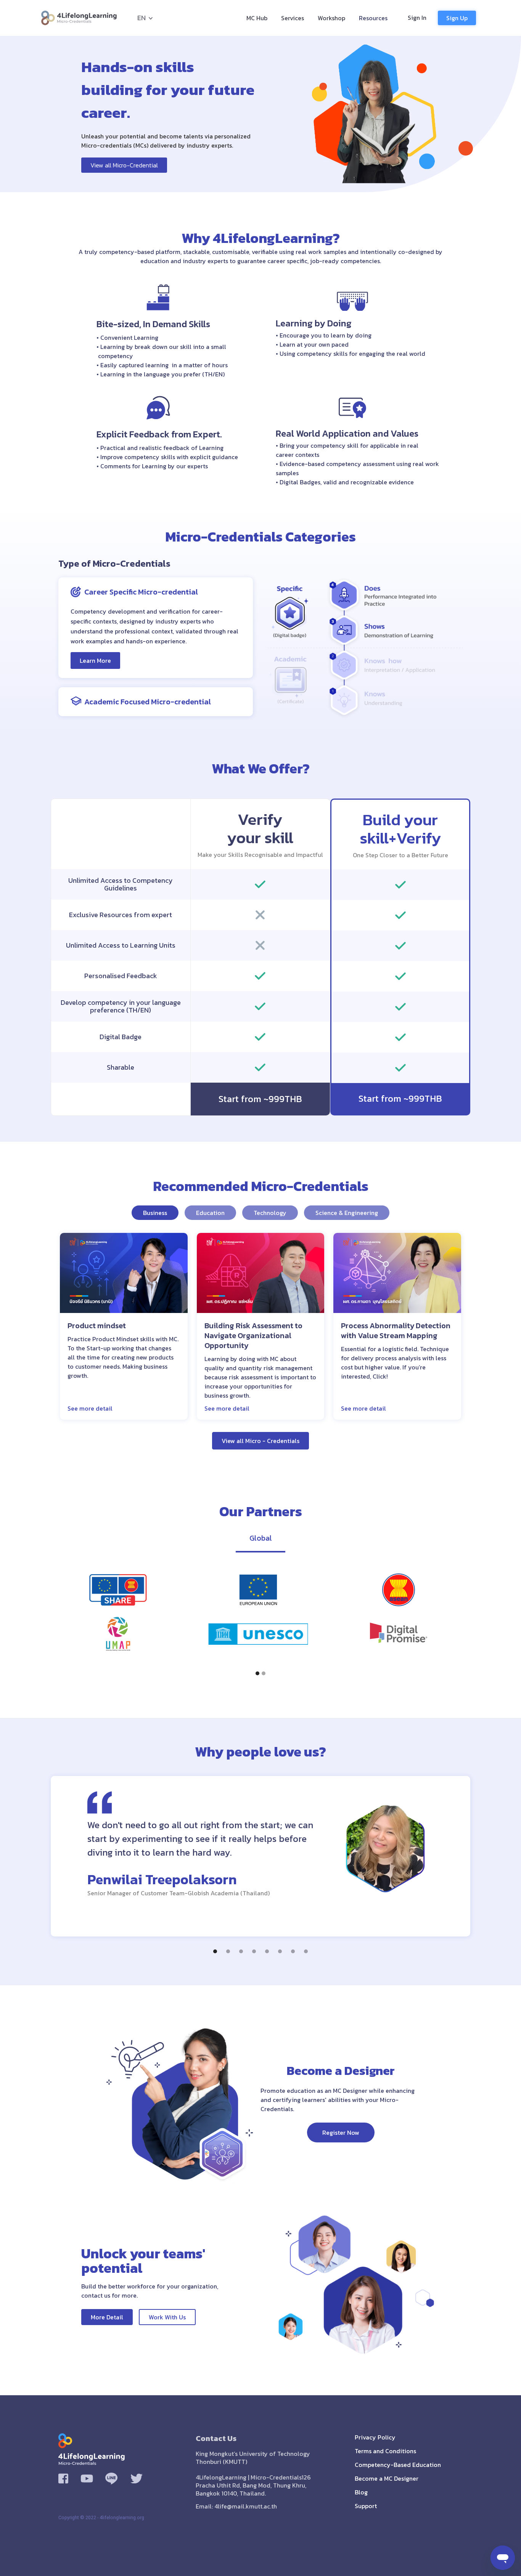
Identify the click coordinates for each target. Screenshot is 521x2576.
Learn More (95, 660)
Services (293, 18)
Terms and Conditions (385, 2451)
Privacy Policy (375, 2437)
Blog (361, 2492)
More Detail (107, 2317)
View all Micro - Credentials (260, 1441)
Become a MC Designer (387, 2478)
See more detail (90, 1408)
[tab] (155, 1213)
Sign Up (457, 18)
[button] (142, 18)
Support (366, 2506)
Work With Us (167, 2317)
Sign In (417, 18)
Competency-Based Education (398, 2465)
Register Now (341, 2132)
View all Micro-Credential (124, 165)
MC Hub (257, 18)
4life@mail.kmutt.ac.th (246, 2506)
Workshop (331, 18)
